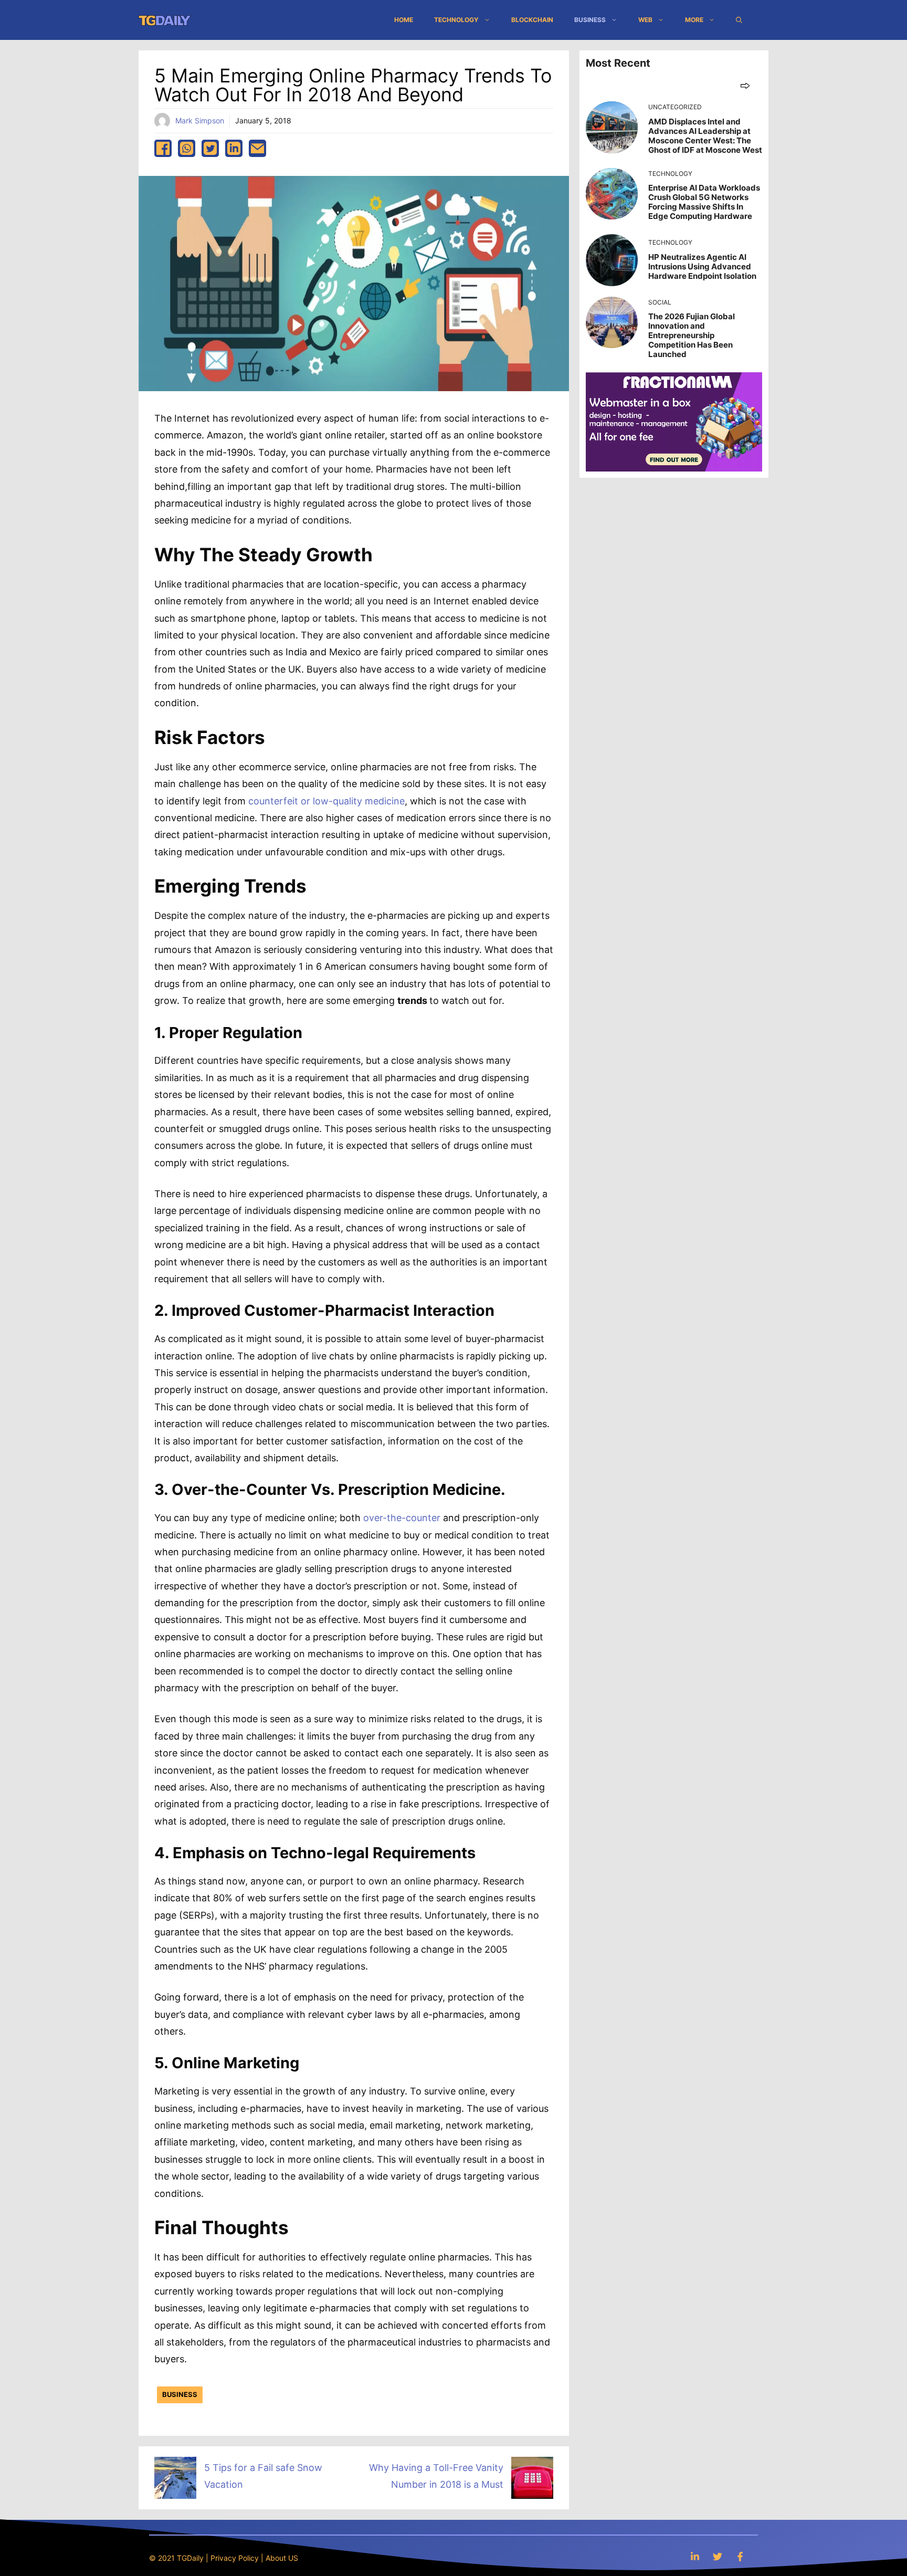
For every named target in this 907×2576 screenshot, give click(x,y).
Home (404, 20)
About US (282, 2558)
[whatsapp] (187, 148)
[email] (257, 148)
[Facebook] (740, 2556)
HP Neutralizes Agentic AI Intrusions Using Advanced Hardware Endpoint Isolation (702, 266)
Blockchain (532, 20)
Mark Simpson (200, 121)
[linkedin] (234, 148)
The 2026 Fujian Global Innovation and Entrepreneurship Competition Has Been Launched (692, 335)
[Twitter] (718, 2556)
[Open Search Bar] (739, 20)
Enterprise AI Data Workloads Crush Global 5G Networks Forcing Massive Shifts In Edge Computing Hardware (704, 202)
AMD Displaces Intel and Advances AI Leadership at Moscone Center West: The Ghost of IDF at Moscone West (705, 136)
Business (590, 20)
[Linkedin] (695, 2556)
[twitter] (210, 148)
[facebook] (163, 148)
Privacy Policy (235, 2558)
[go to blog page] (745, 85)
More (694, 20)
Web (645, 20)
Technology (456, 20)
